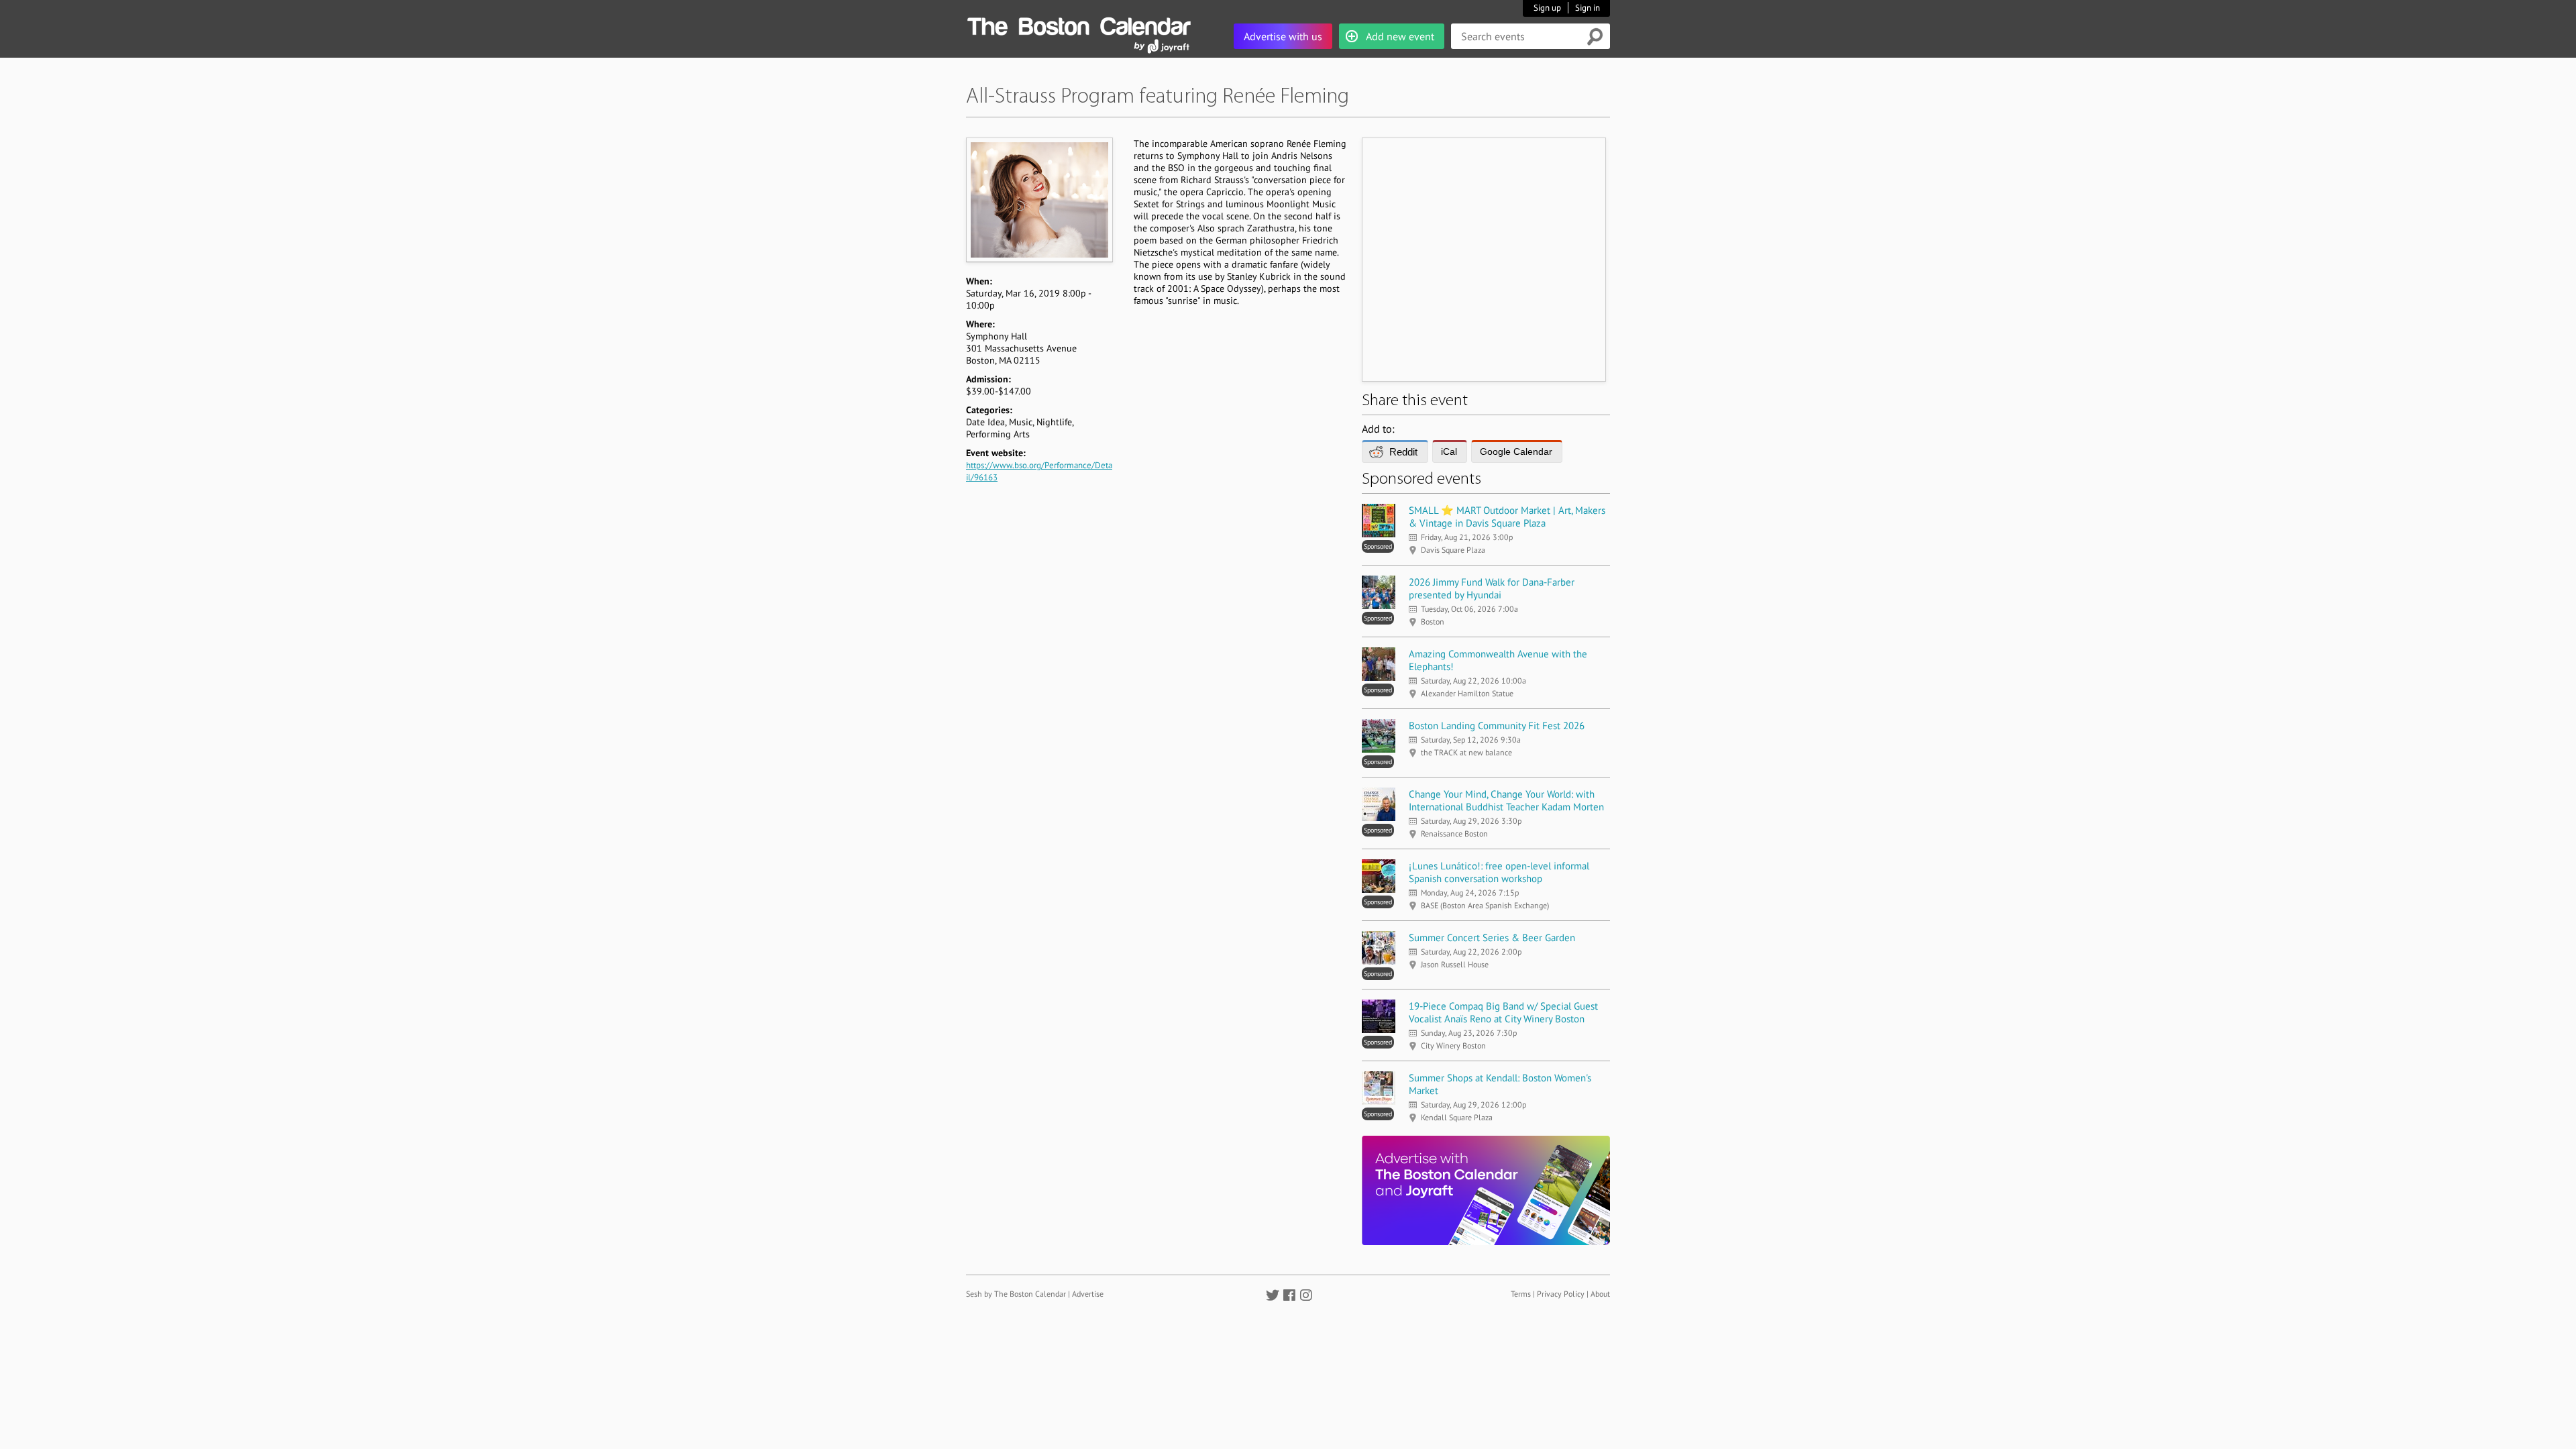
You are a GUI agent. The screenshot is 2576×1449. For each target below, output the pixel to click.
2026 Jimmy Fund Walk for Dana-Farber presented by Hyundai (1492, 588)
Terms (1521, 1294)
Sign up (1547, 8)
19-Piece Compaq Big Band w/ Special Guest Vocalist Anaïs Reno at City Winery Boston (1503, 1012)
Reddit (1403, 452)
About (1600, 1294)
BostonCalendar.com (1079, 24)
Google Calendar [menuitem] (1516, 451)
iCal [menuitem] (1449, 451)
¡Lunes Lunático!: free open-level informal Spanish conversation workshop (1499, 872)
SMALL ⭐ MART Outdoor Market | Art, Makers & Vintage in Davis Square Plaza (1507, 517)
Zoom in (1039, 200)
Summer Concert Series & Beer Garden (1492, 937)
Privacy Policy (1561, 1294)
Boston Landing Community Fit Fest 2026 (1497, 726)
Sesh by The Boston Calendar (1016, 1294)
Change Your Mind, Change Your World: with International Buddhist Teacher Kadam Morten (1506, 800)
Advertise (1088, 1294)
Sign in (1588, 8)
